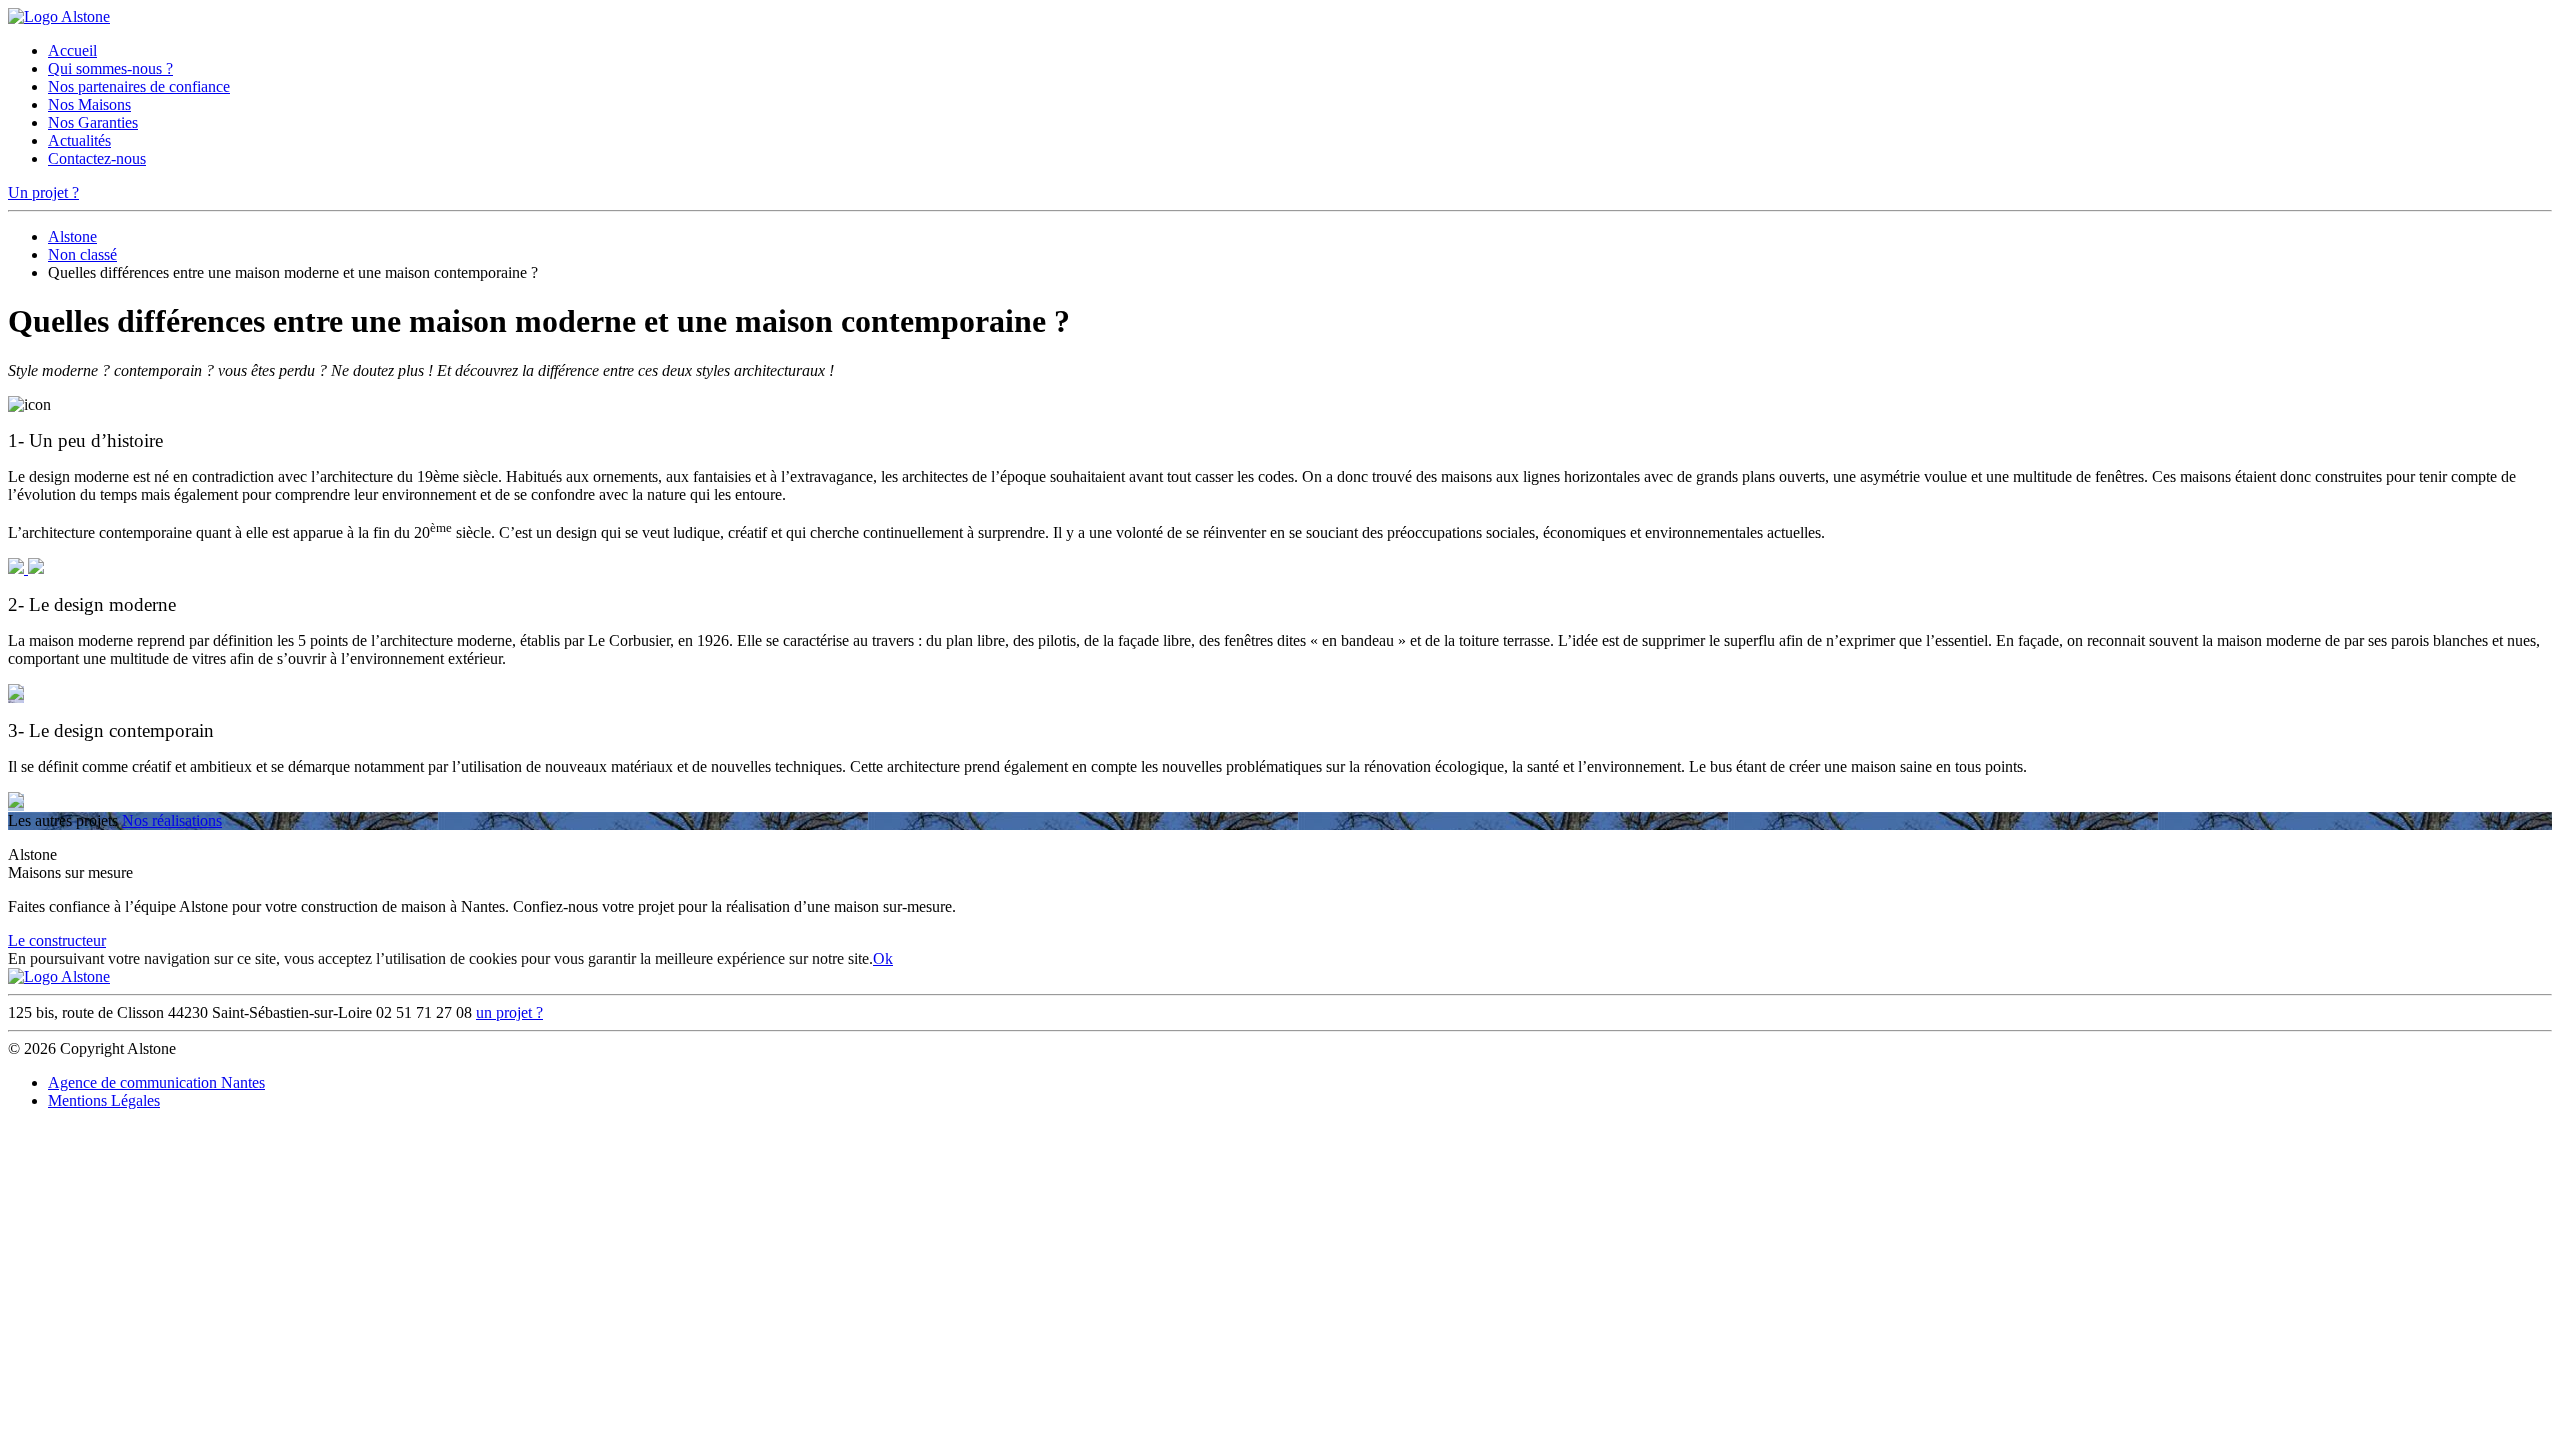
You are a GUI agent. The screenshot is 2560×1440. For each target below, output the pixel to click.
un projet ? (509, 1012)
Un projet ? (43, 192)
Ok (883, 958)
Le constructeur (57, 940)
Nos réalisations (172, 820)
